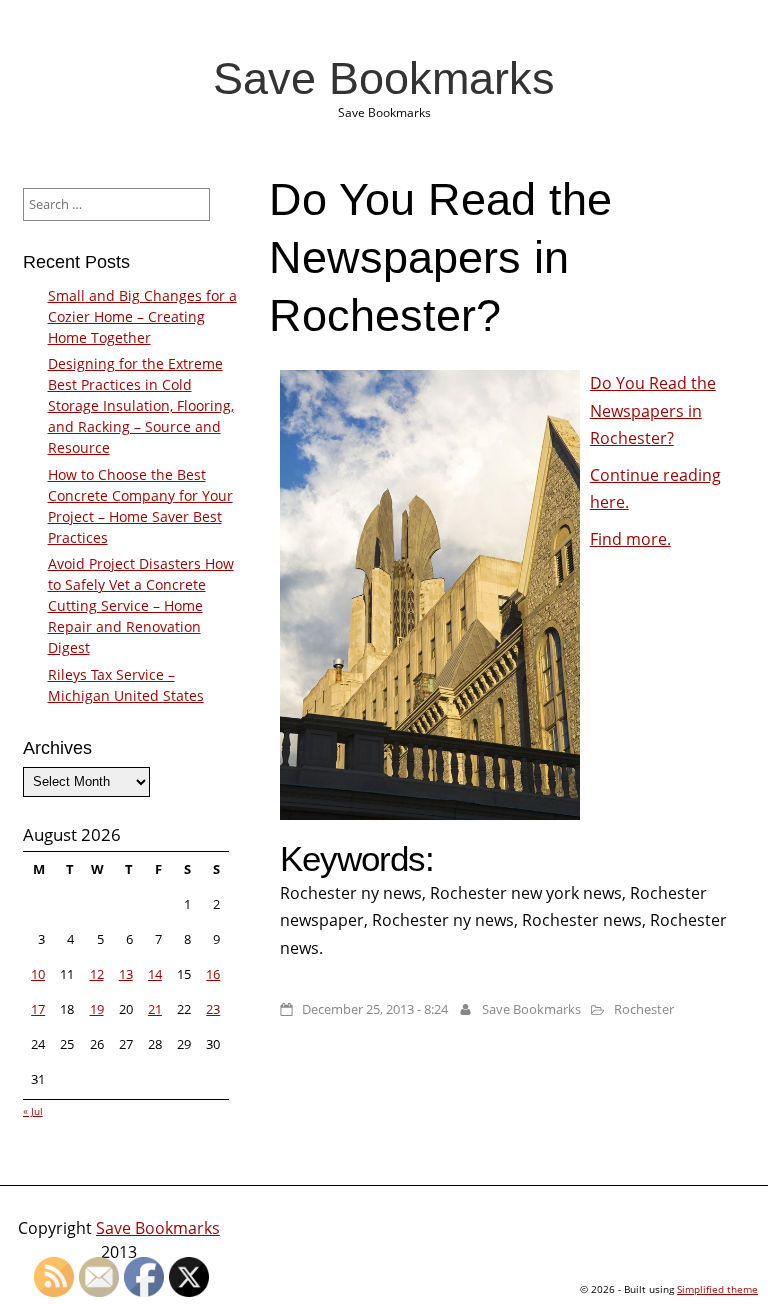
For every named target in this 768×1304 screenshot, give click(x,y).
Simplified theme (717, 1289)
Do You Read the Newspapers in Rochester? (653, 410)
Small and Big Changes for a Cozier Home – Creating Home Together (142, 316)
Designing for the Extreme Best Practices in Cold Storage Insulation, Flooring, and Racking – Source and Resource (141, 405)
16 (213, 974)
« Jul (33, 1111)
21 (155, 1009)
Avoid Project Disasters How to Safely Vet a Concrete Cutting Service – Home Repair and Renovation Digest (141, 605)
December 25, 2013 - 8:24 (375, 1009)
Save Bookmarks (384, 78)
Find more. (630, 539)
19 (97, 1009)
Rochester (644, 1009)
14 (155, 974)
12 (97, 974)
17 (38, 1009)
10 (38, 974)
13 (126, 974)
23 (213, 1009)
